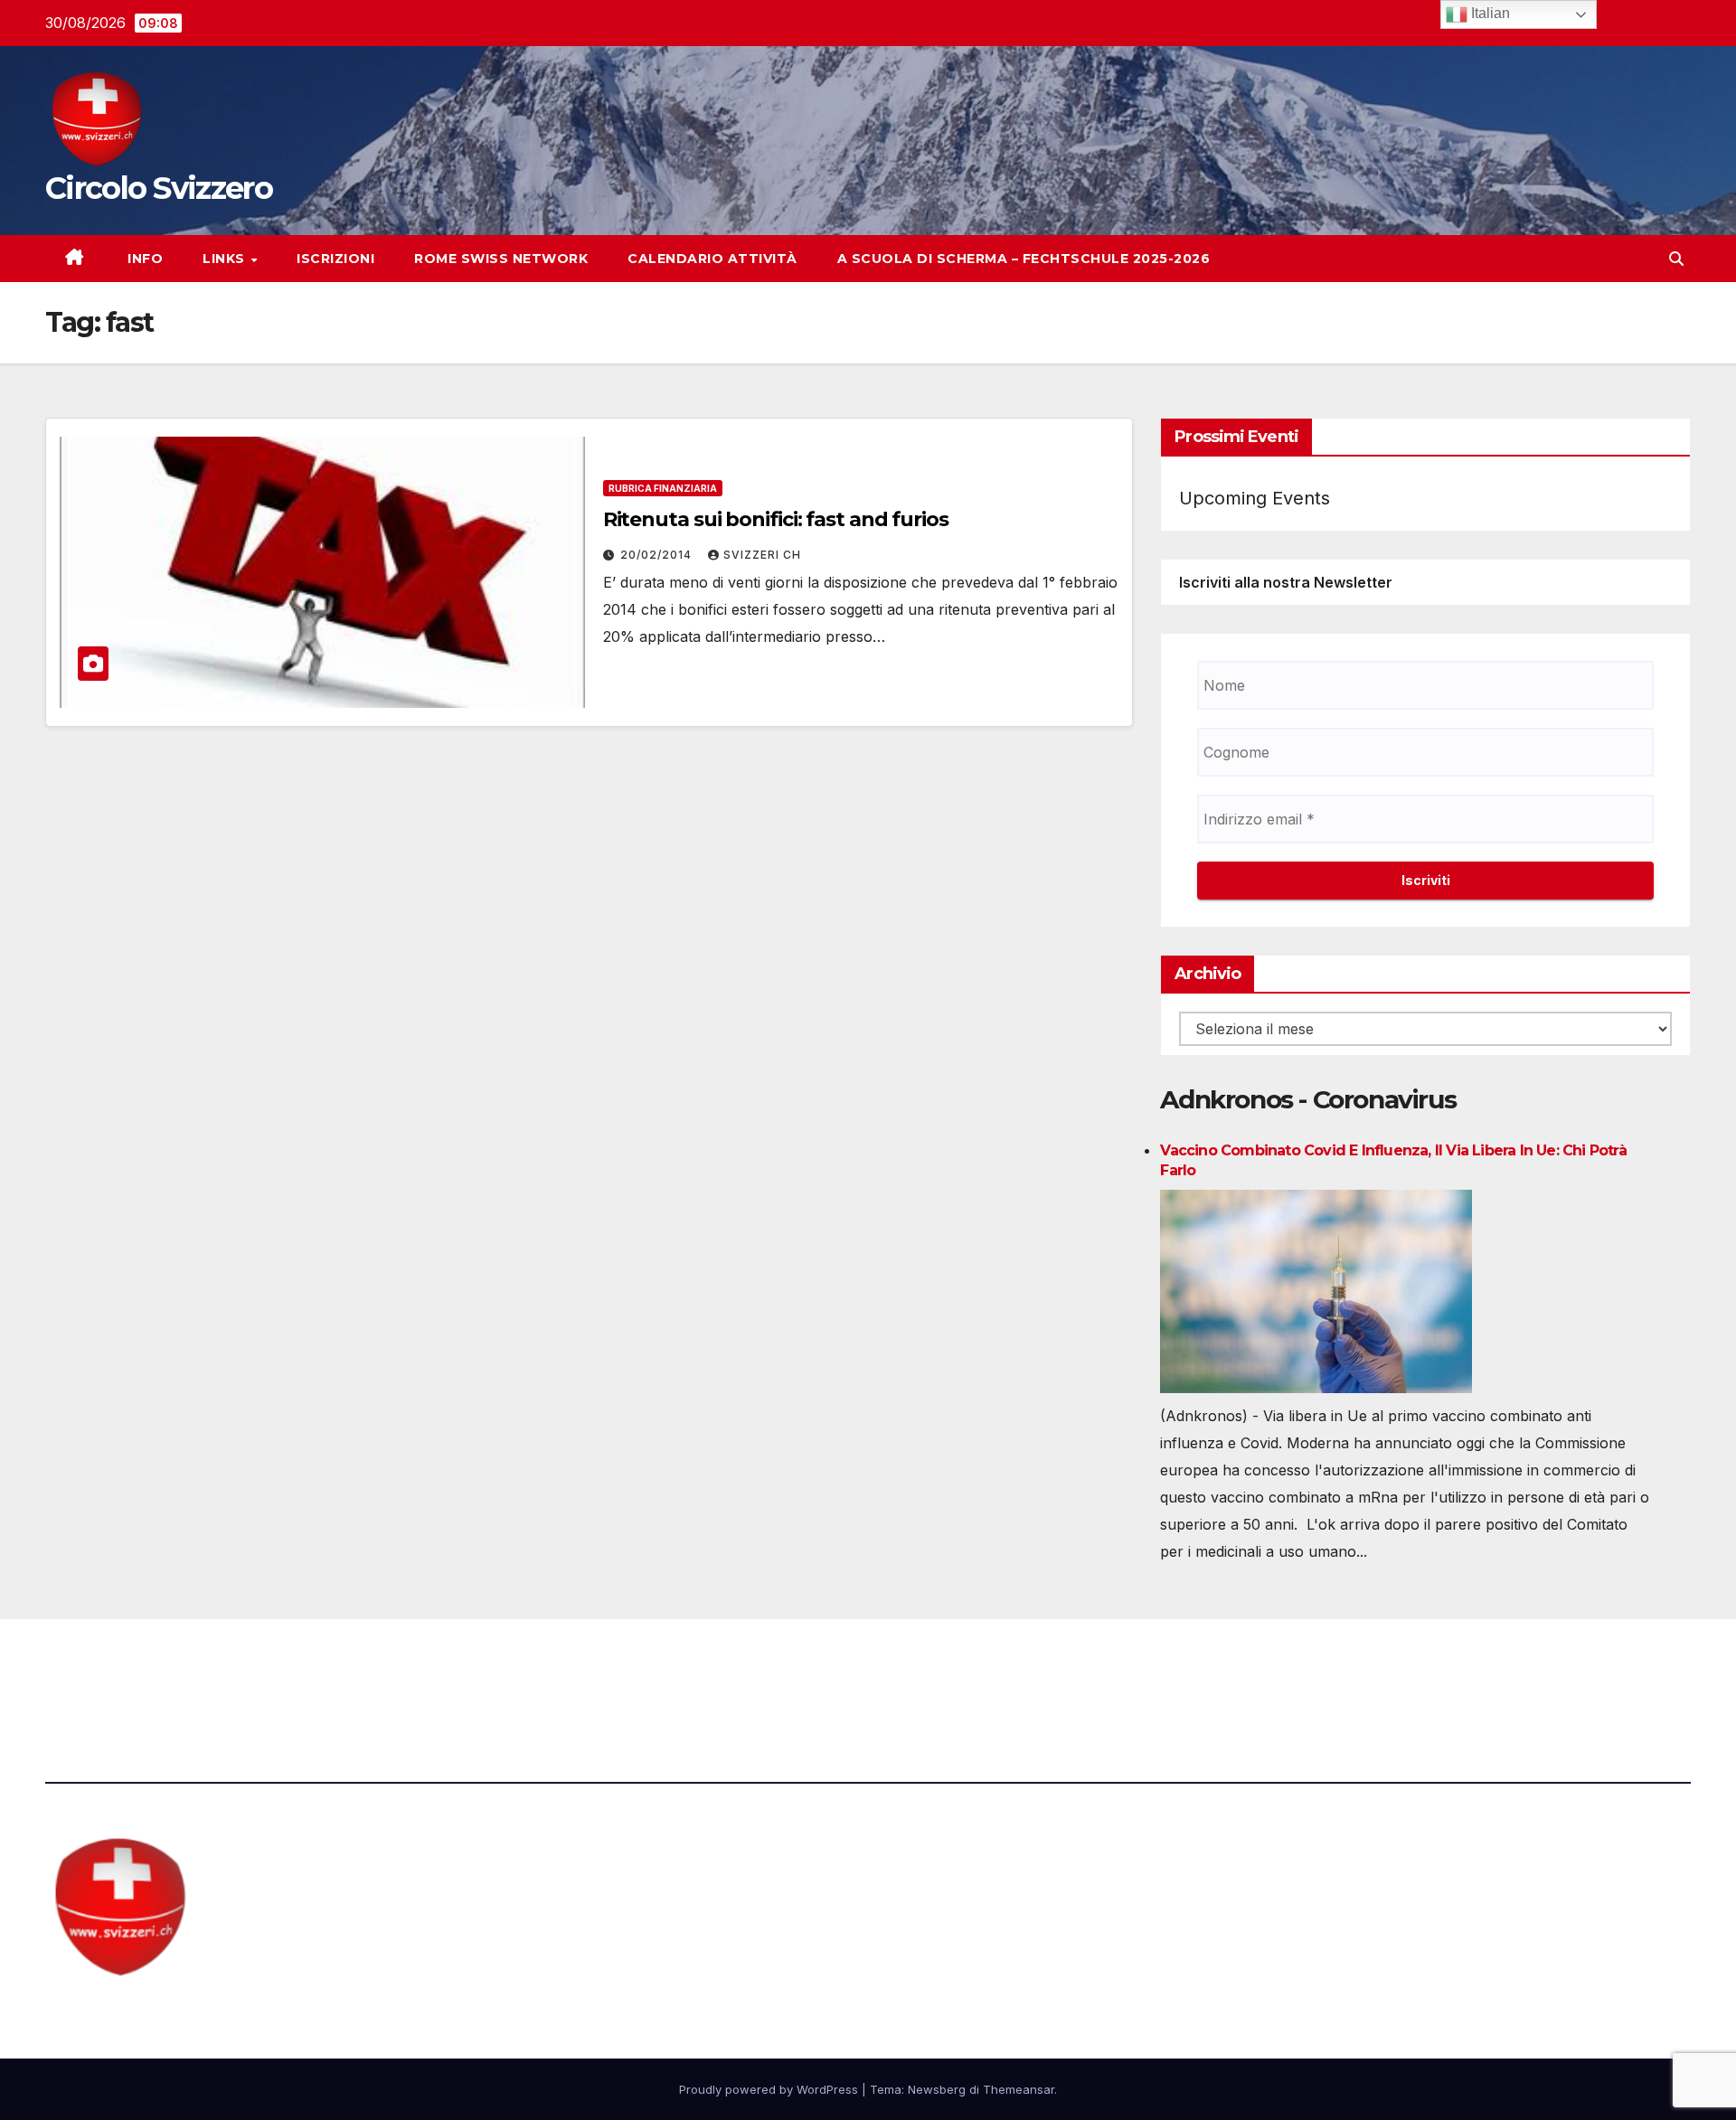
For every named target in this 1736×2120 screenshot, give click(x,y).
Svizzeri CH (762, 555)
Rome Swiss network (501, 259)
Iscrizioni (335, 259)
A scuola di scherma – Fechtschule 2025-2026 (1024, 259)
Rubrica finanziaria (663, 488)
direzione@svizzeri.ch (562, 1669)
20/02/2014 (658, 555)
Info (144, 259)
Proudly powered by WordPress (770, 2089)
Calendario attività (712, 259)
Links (226, 259)
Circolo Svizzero (159, 188)
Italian (1489, 13)
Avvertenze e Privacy (955, 1669)
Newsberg (937, 2089)
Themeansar (1019, 2089)
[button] (1676, 259)
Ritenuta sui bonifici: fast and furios (776, 519)
